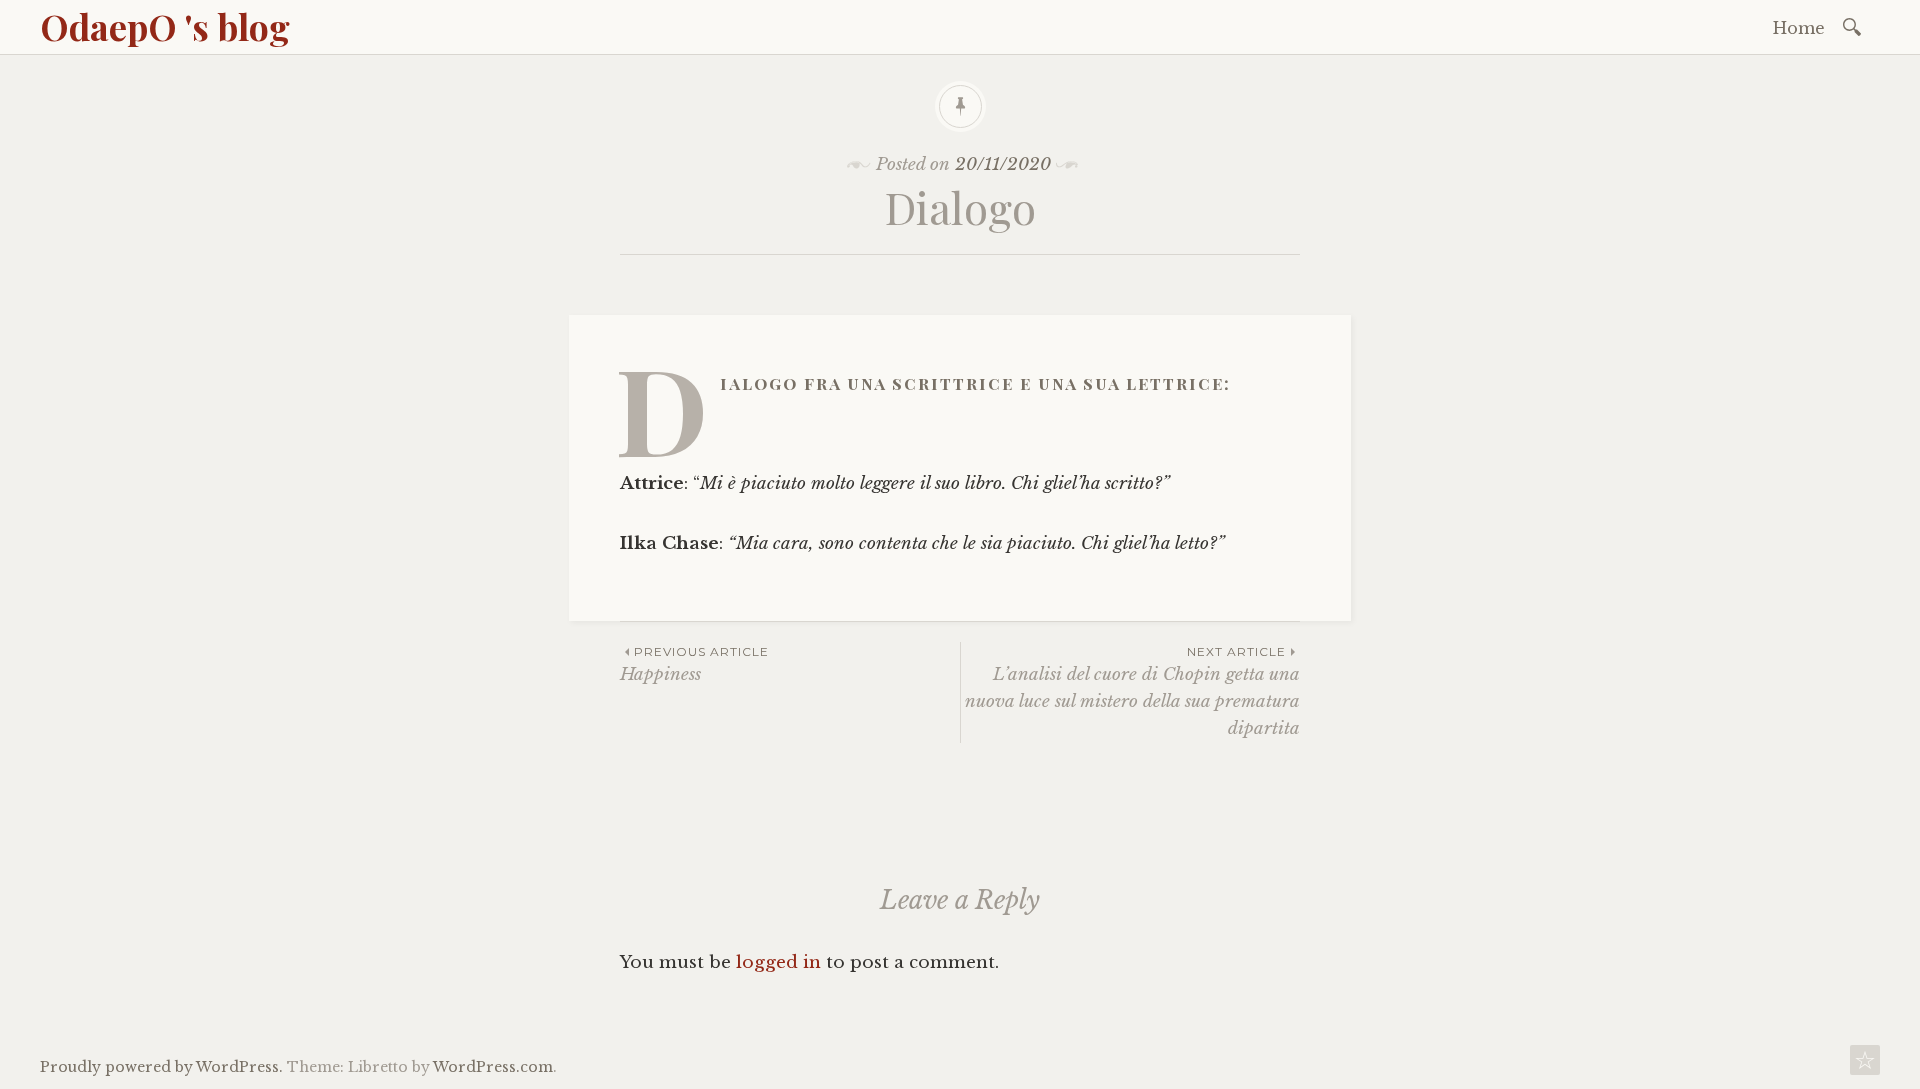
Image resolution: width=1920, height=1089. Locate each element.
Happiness (694, 664)
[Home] (1865, 1065)
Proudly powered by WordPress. (161, 1067)
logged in (778, 962)
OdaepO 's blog (165, 26)
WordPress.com (493, 1067)
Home (1799, 28)
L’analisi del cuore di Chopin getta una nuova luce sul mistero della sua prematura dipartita (1132, 692)
